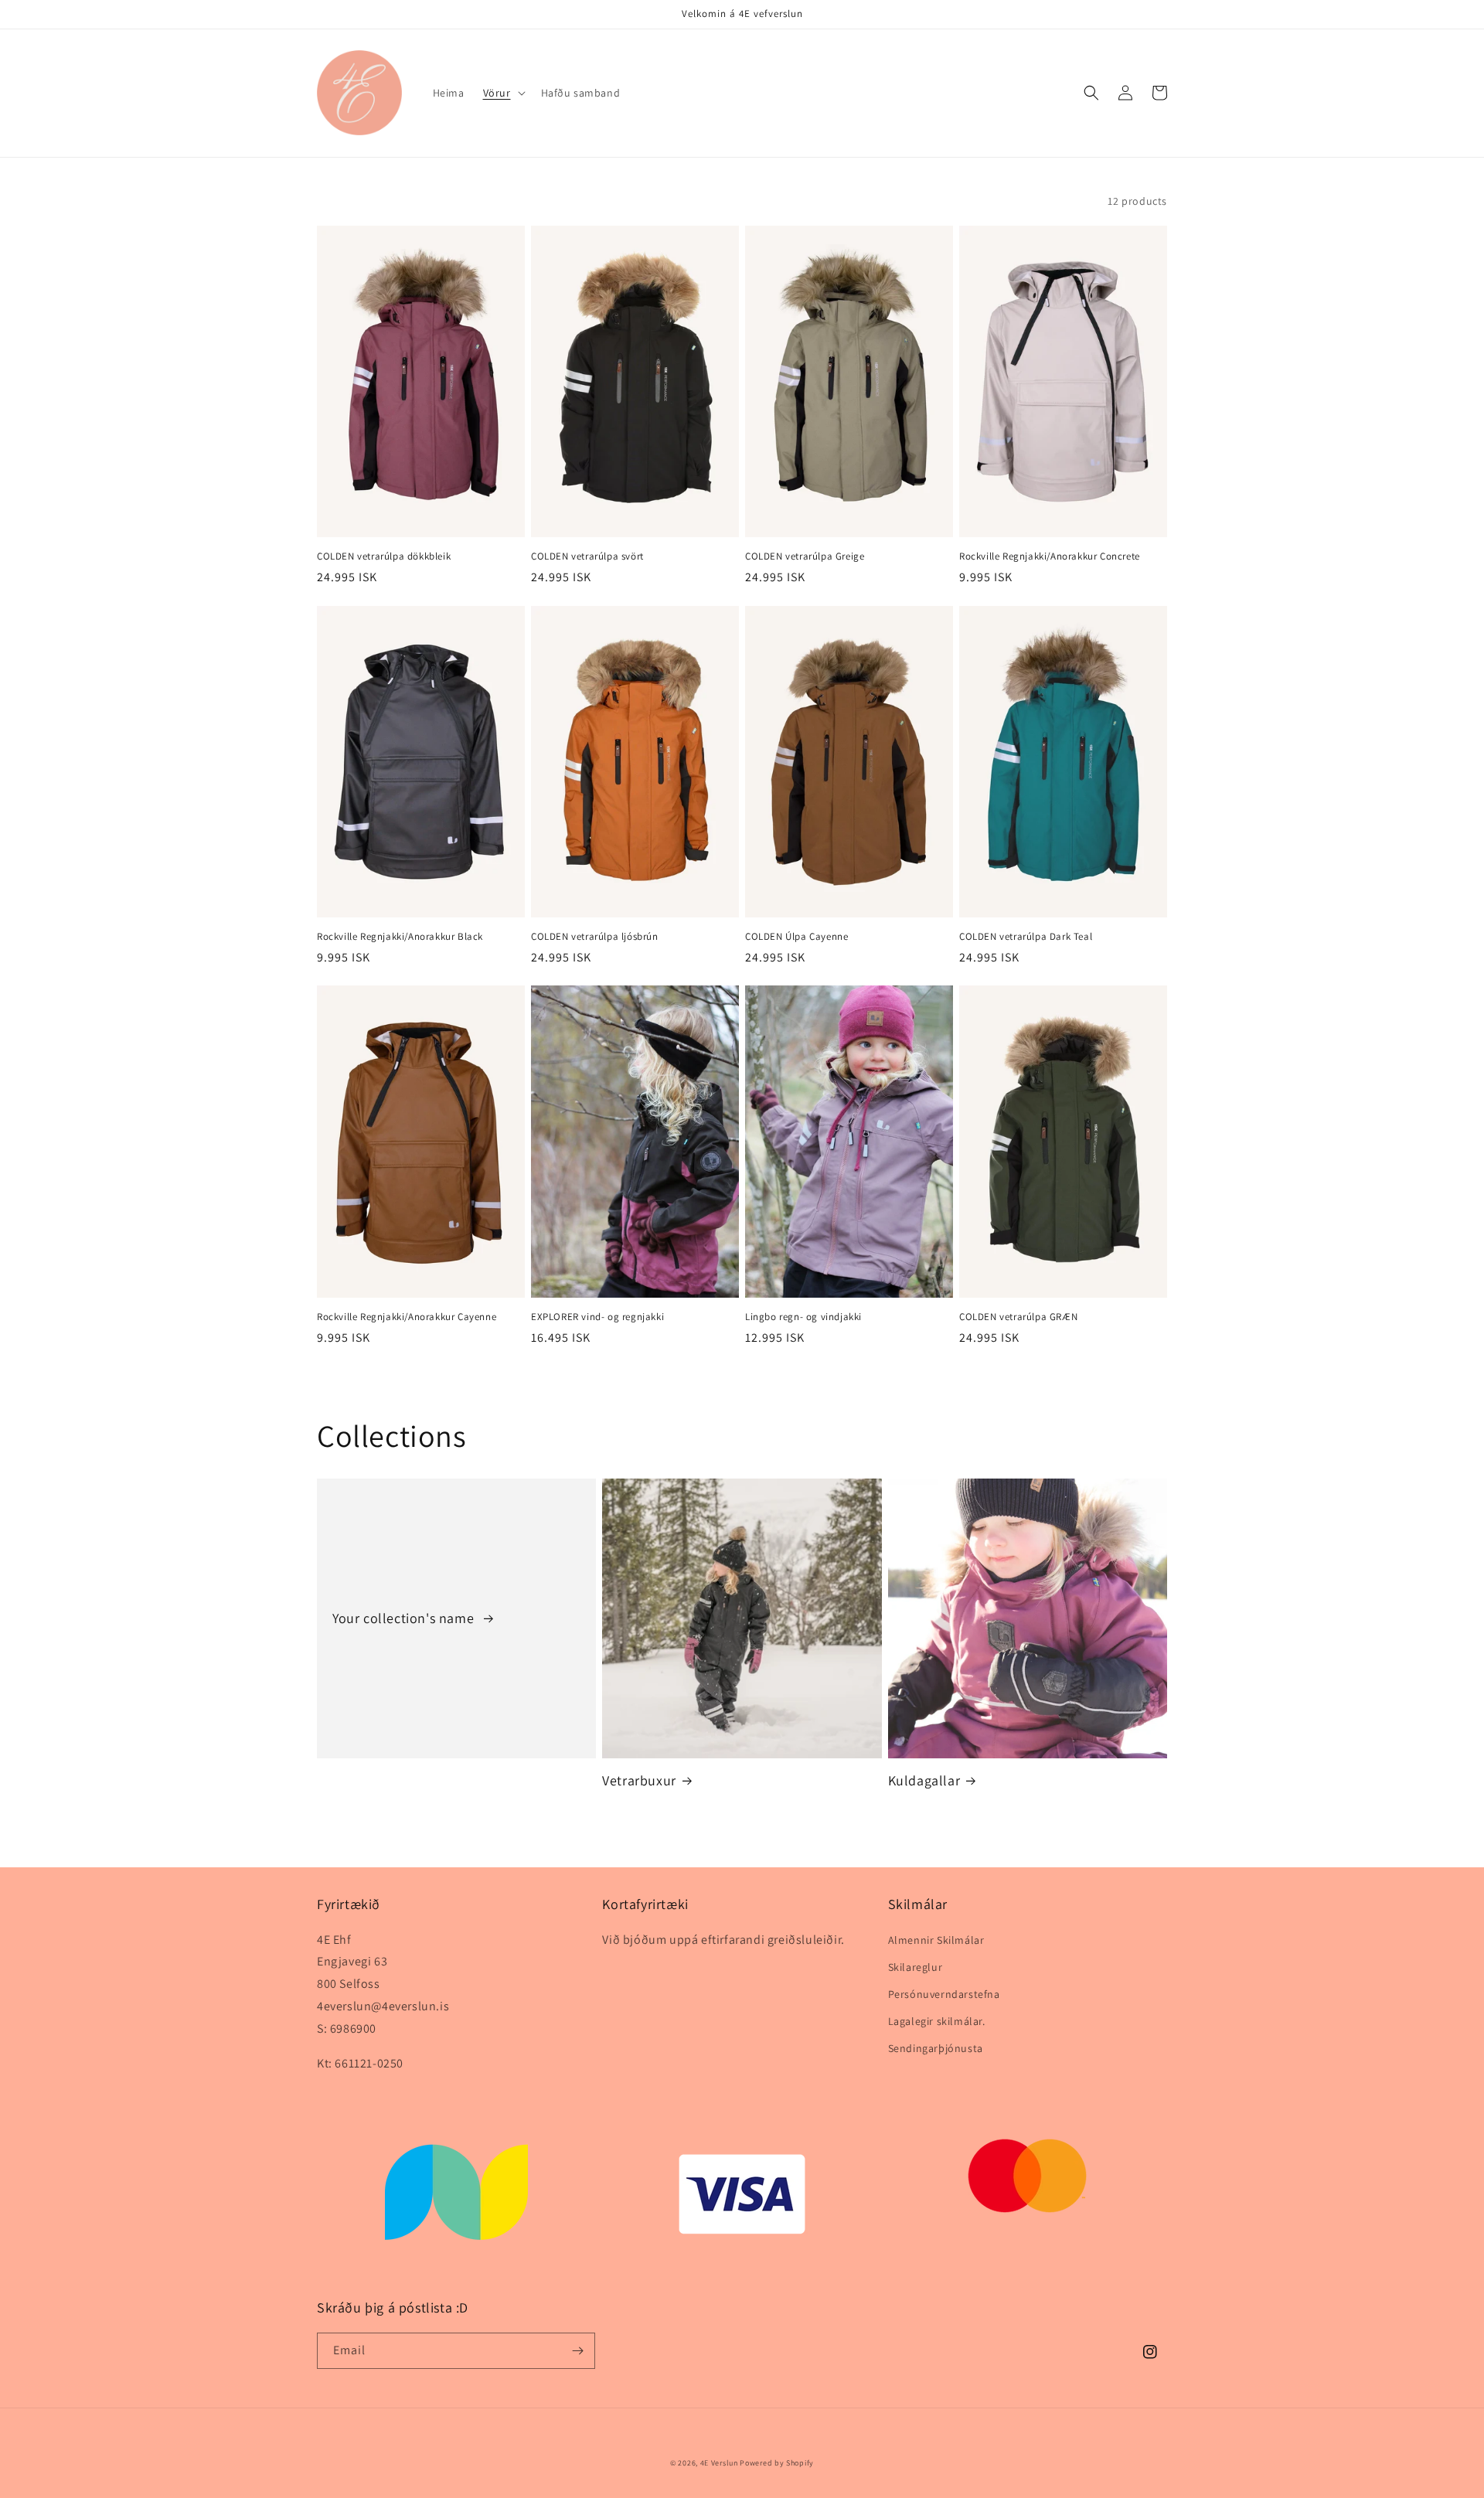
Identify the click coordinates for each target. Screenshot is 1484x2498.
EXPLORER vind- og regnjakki (597, 1317)
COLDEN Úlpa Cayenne (796, 937)
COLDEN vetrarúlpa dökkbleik (384, 556)
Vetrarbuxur (639, 1780)
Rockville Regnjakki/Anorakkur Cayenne (407, 1317)
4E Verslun (719, 2463)
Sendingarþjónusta (936, 2048)
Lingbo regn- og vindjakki (803, 1317)
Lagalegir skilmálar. (937, 2021)
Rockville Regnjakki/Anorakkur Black (400, 937)
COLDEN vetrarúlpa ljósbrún (595, 937)
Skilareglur (916, 1967)
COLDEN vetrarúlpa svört (587, 556)
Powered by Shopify (777, 2463)
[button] (503, 93)
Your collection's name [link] (405, 1618)
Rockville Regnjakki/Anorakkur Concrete (1050, 556)
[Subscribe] (577, 2351)
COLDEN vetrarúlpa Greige (805, 556)
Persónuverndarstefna (944, 1994)
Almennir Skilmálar (936, 1940)
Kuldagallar (924, 1780)
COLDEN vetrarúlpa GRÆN (1018, 1317)
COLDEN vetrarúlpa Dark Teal (1026, 937)
